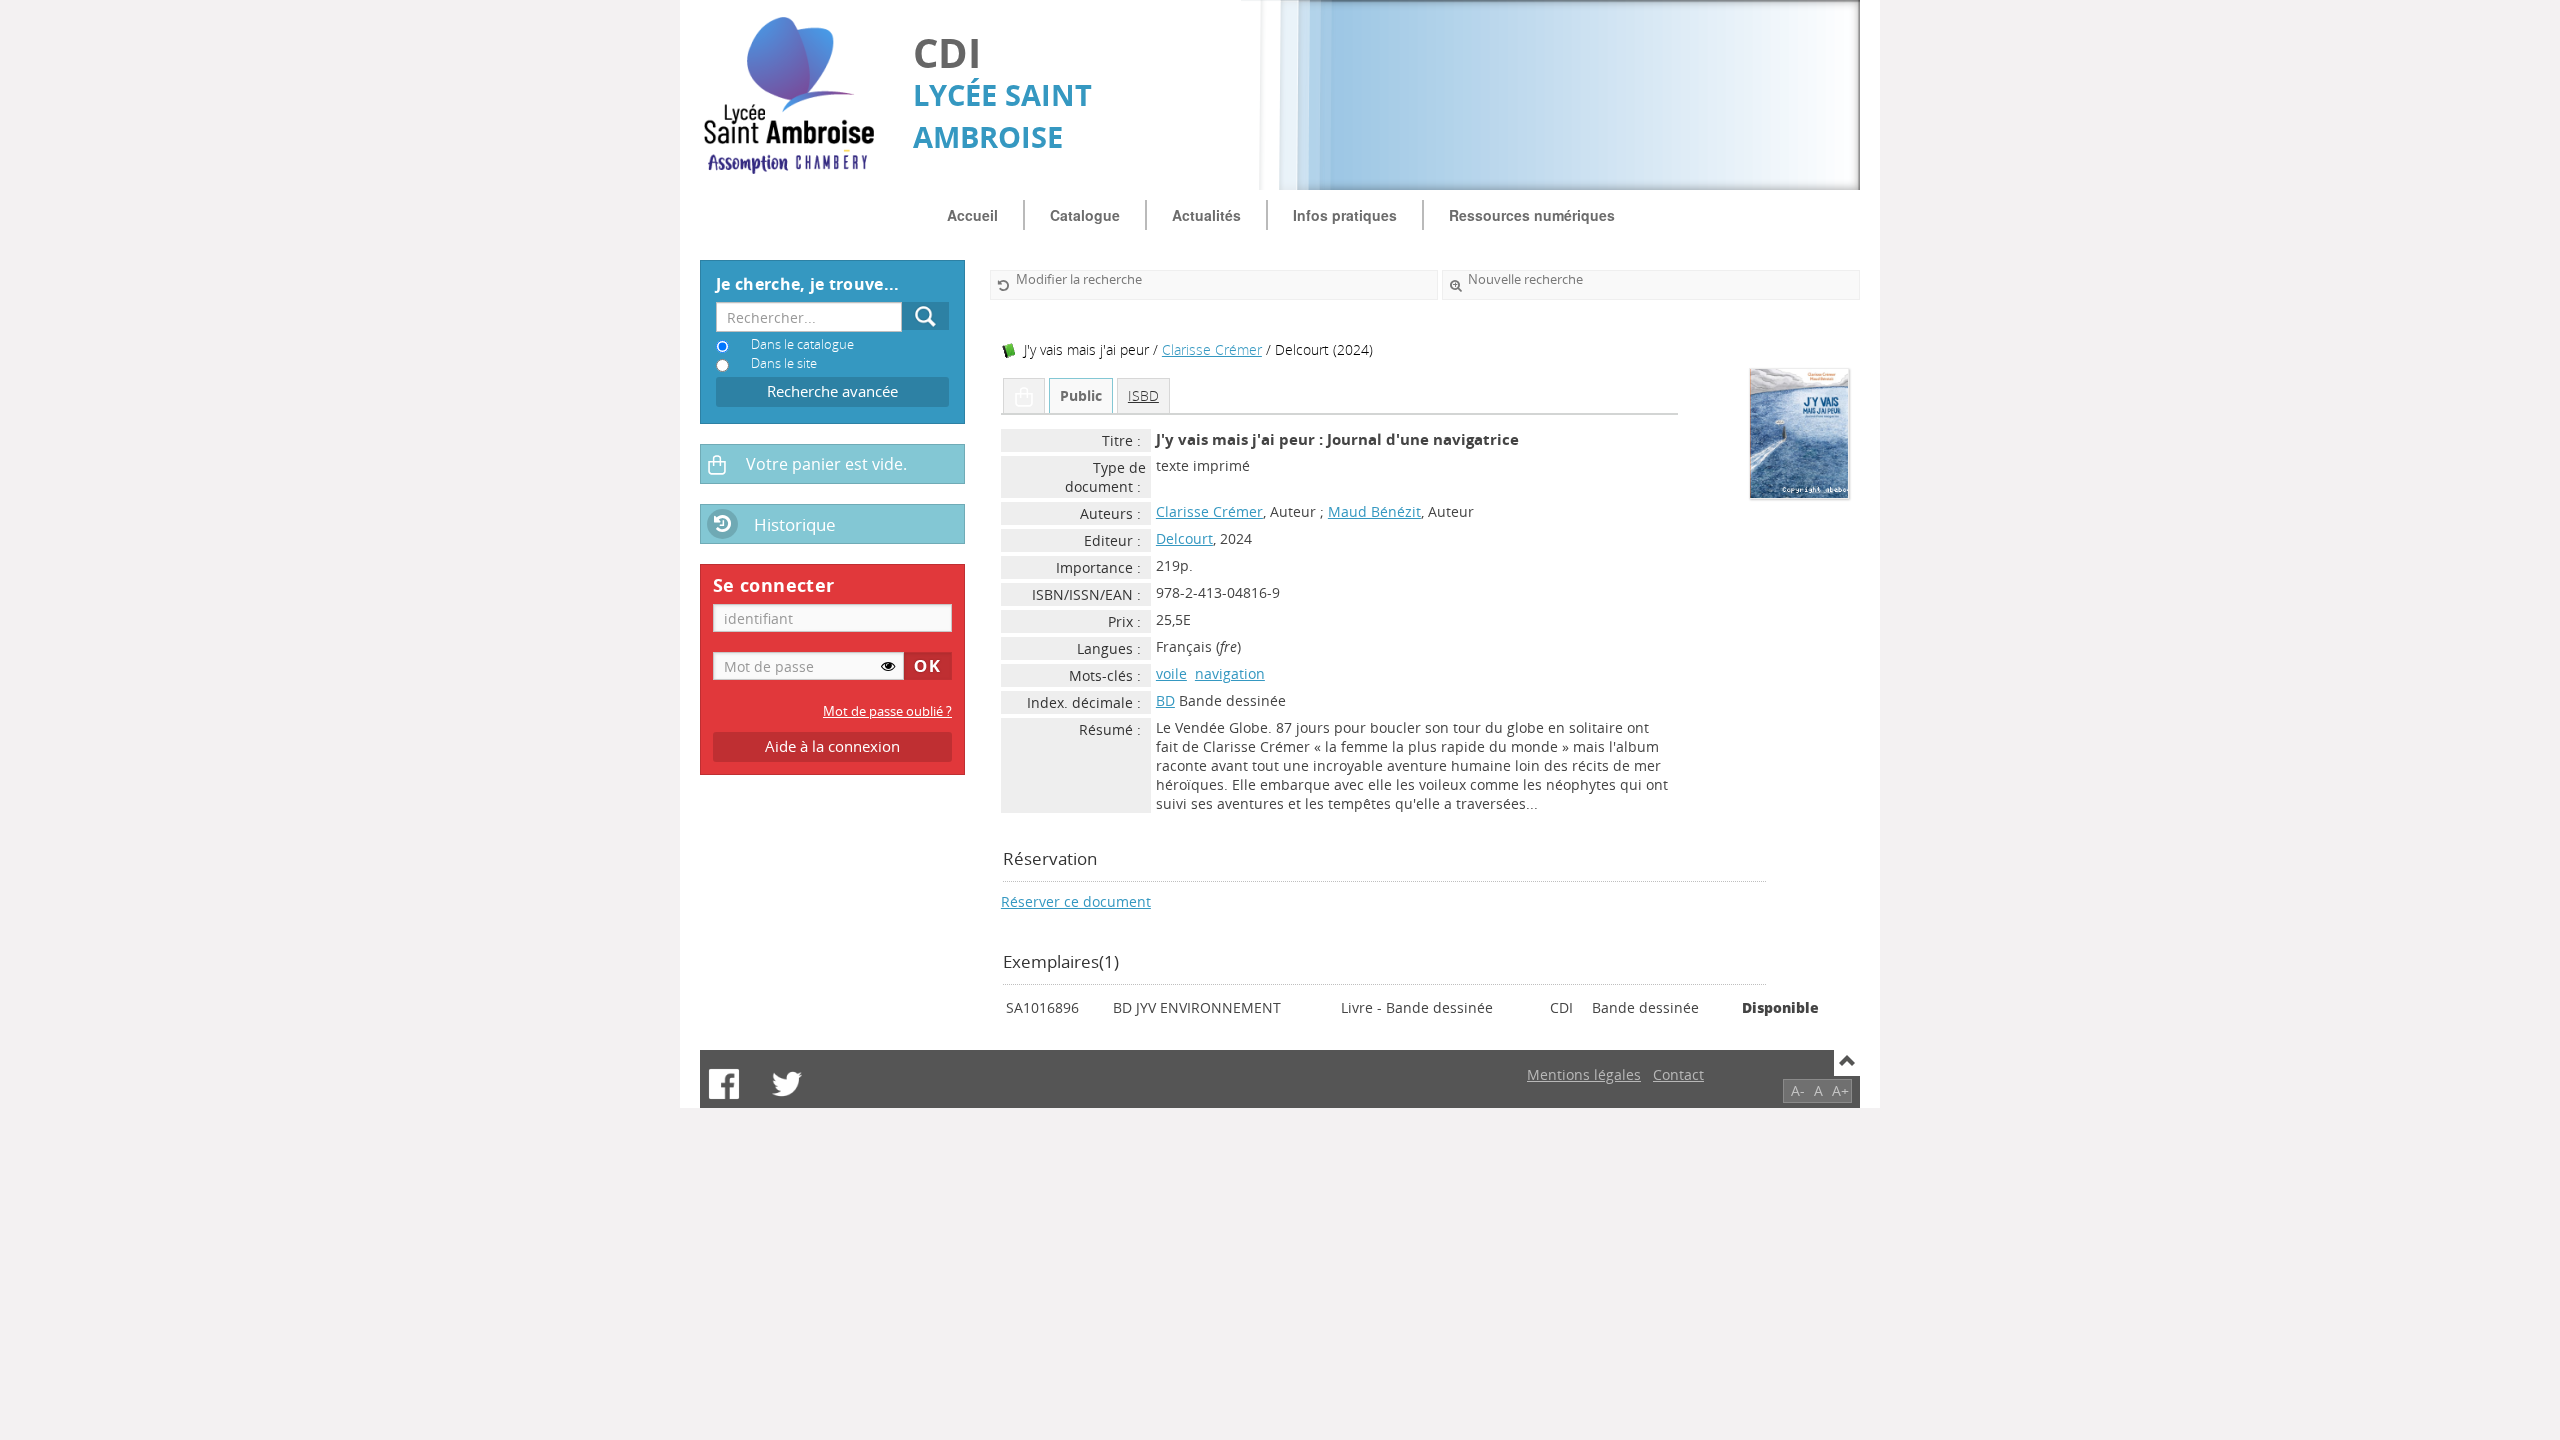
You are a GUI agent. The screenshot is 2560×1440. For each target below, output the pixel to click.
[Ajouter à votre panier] (1024, 396)
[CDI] (796, 95)
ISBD (1143, 395)
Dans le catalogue (802, 344)
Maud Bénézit (1374, 511)
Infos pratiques (1345, 215)
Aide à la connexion (832, 746)
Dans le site (784, 363)
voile (1171, 673)
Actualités (1206, 215)
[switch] (888, 666)
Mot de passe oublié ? (887, 711)
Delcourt (1184, 538)
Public (1081, 395)
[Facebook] (724, 1084)
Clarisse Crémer (1212, 349)
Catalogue (1085, 215)
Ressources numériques (1532, 215)
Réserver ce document (1076, 901)
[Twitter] (787, 1084)
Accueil (972, 215)
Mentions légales (1584, 1074)
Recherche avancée (832, 391)
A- (1798, 1090)
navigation (1230, 673)
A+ (1840, 1090)
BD (1165, 700)
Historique (795, 524)
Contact (1678, 1074)
